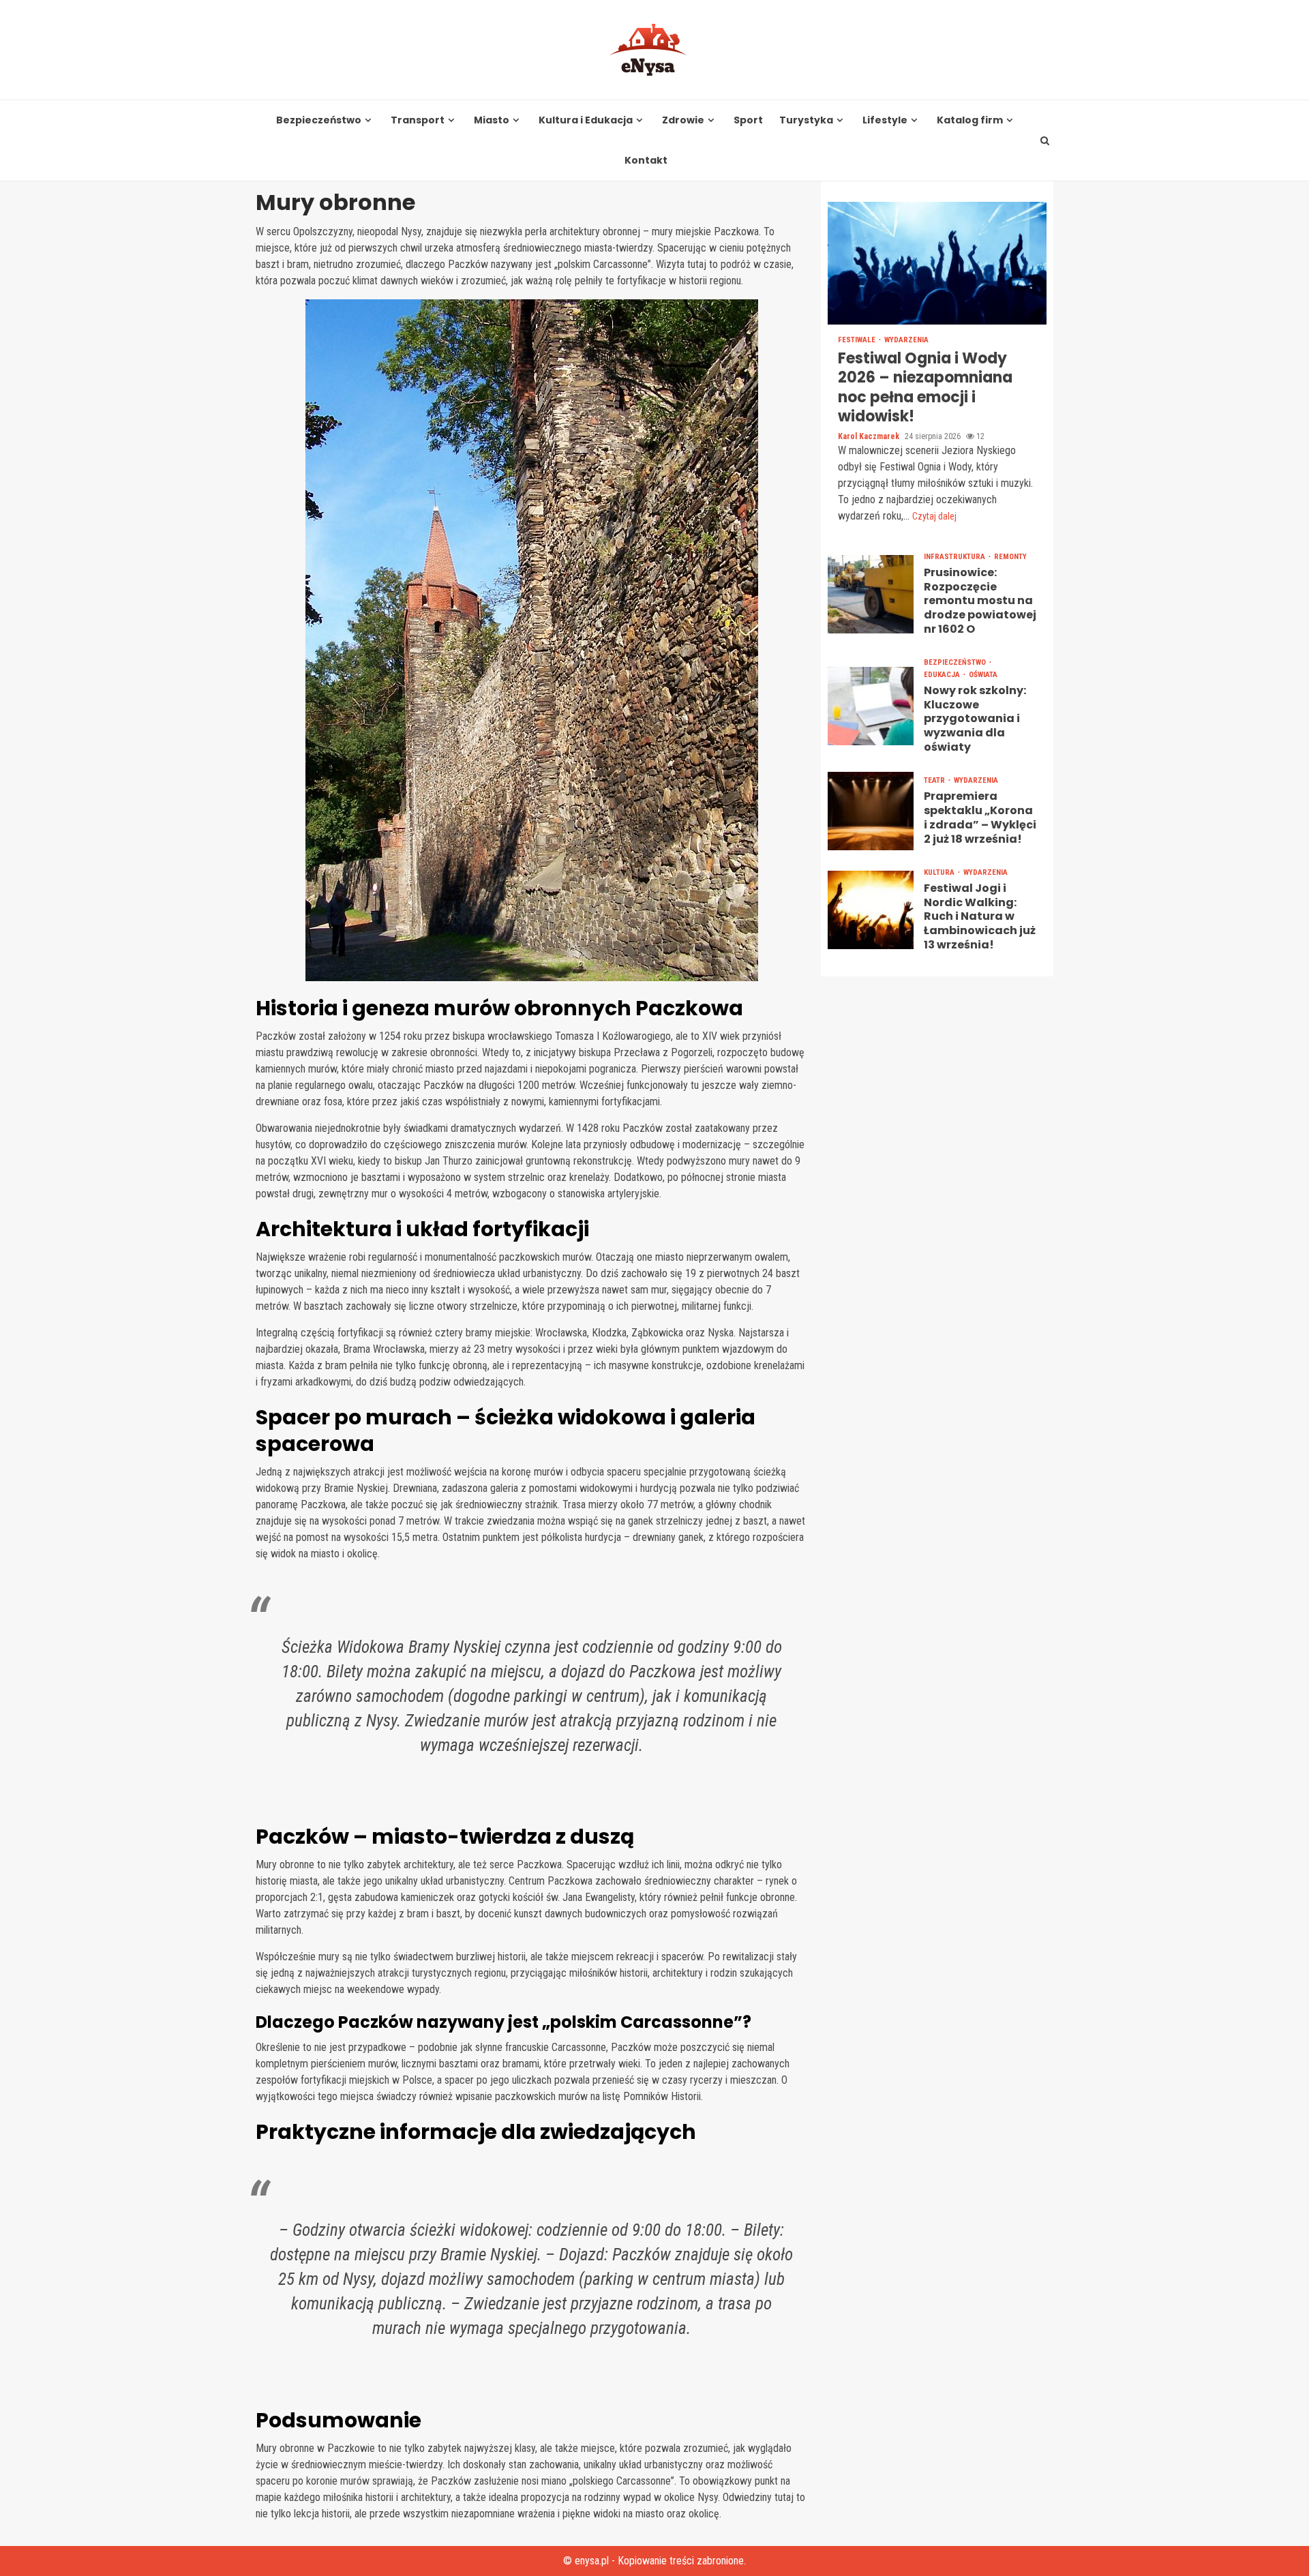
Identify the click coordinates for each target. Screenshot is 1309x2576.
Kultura (940, 872)
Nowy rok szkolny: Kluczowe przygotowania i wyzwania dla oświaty (871, 706)
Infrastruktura (956, 557)
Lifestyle (885, 120)
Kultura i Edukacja (586, 120)
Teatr (935, 781)
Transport (418, 120)
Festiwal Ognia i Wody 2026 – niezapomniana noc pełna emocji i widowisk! (937, 263)
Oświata (983, 675)
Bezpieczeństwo (319, 120)
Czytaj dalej (934, 516)
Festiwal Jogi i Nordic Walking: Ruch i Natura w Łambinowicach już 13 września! (871, 910)
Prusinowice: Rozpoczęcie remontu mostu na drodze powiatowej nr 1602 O (871, 594)
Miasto (492, 120)
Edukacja (943, 675)
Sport (748, 120)
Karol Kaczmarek (870, 436)
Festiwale (858, 340)
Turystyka (806, 120)
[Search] (1045, 140)
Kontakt (646, 161)
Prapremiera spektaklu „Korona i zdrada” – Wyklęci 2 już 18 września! (871, 811)
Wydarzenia (906, 340)
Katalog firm (970, 120)
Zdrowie (683, 120)
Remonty (1010, 557)
